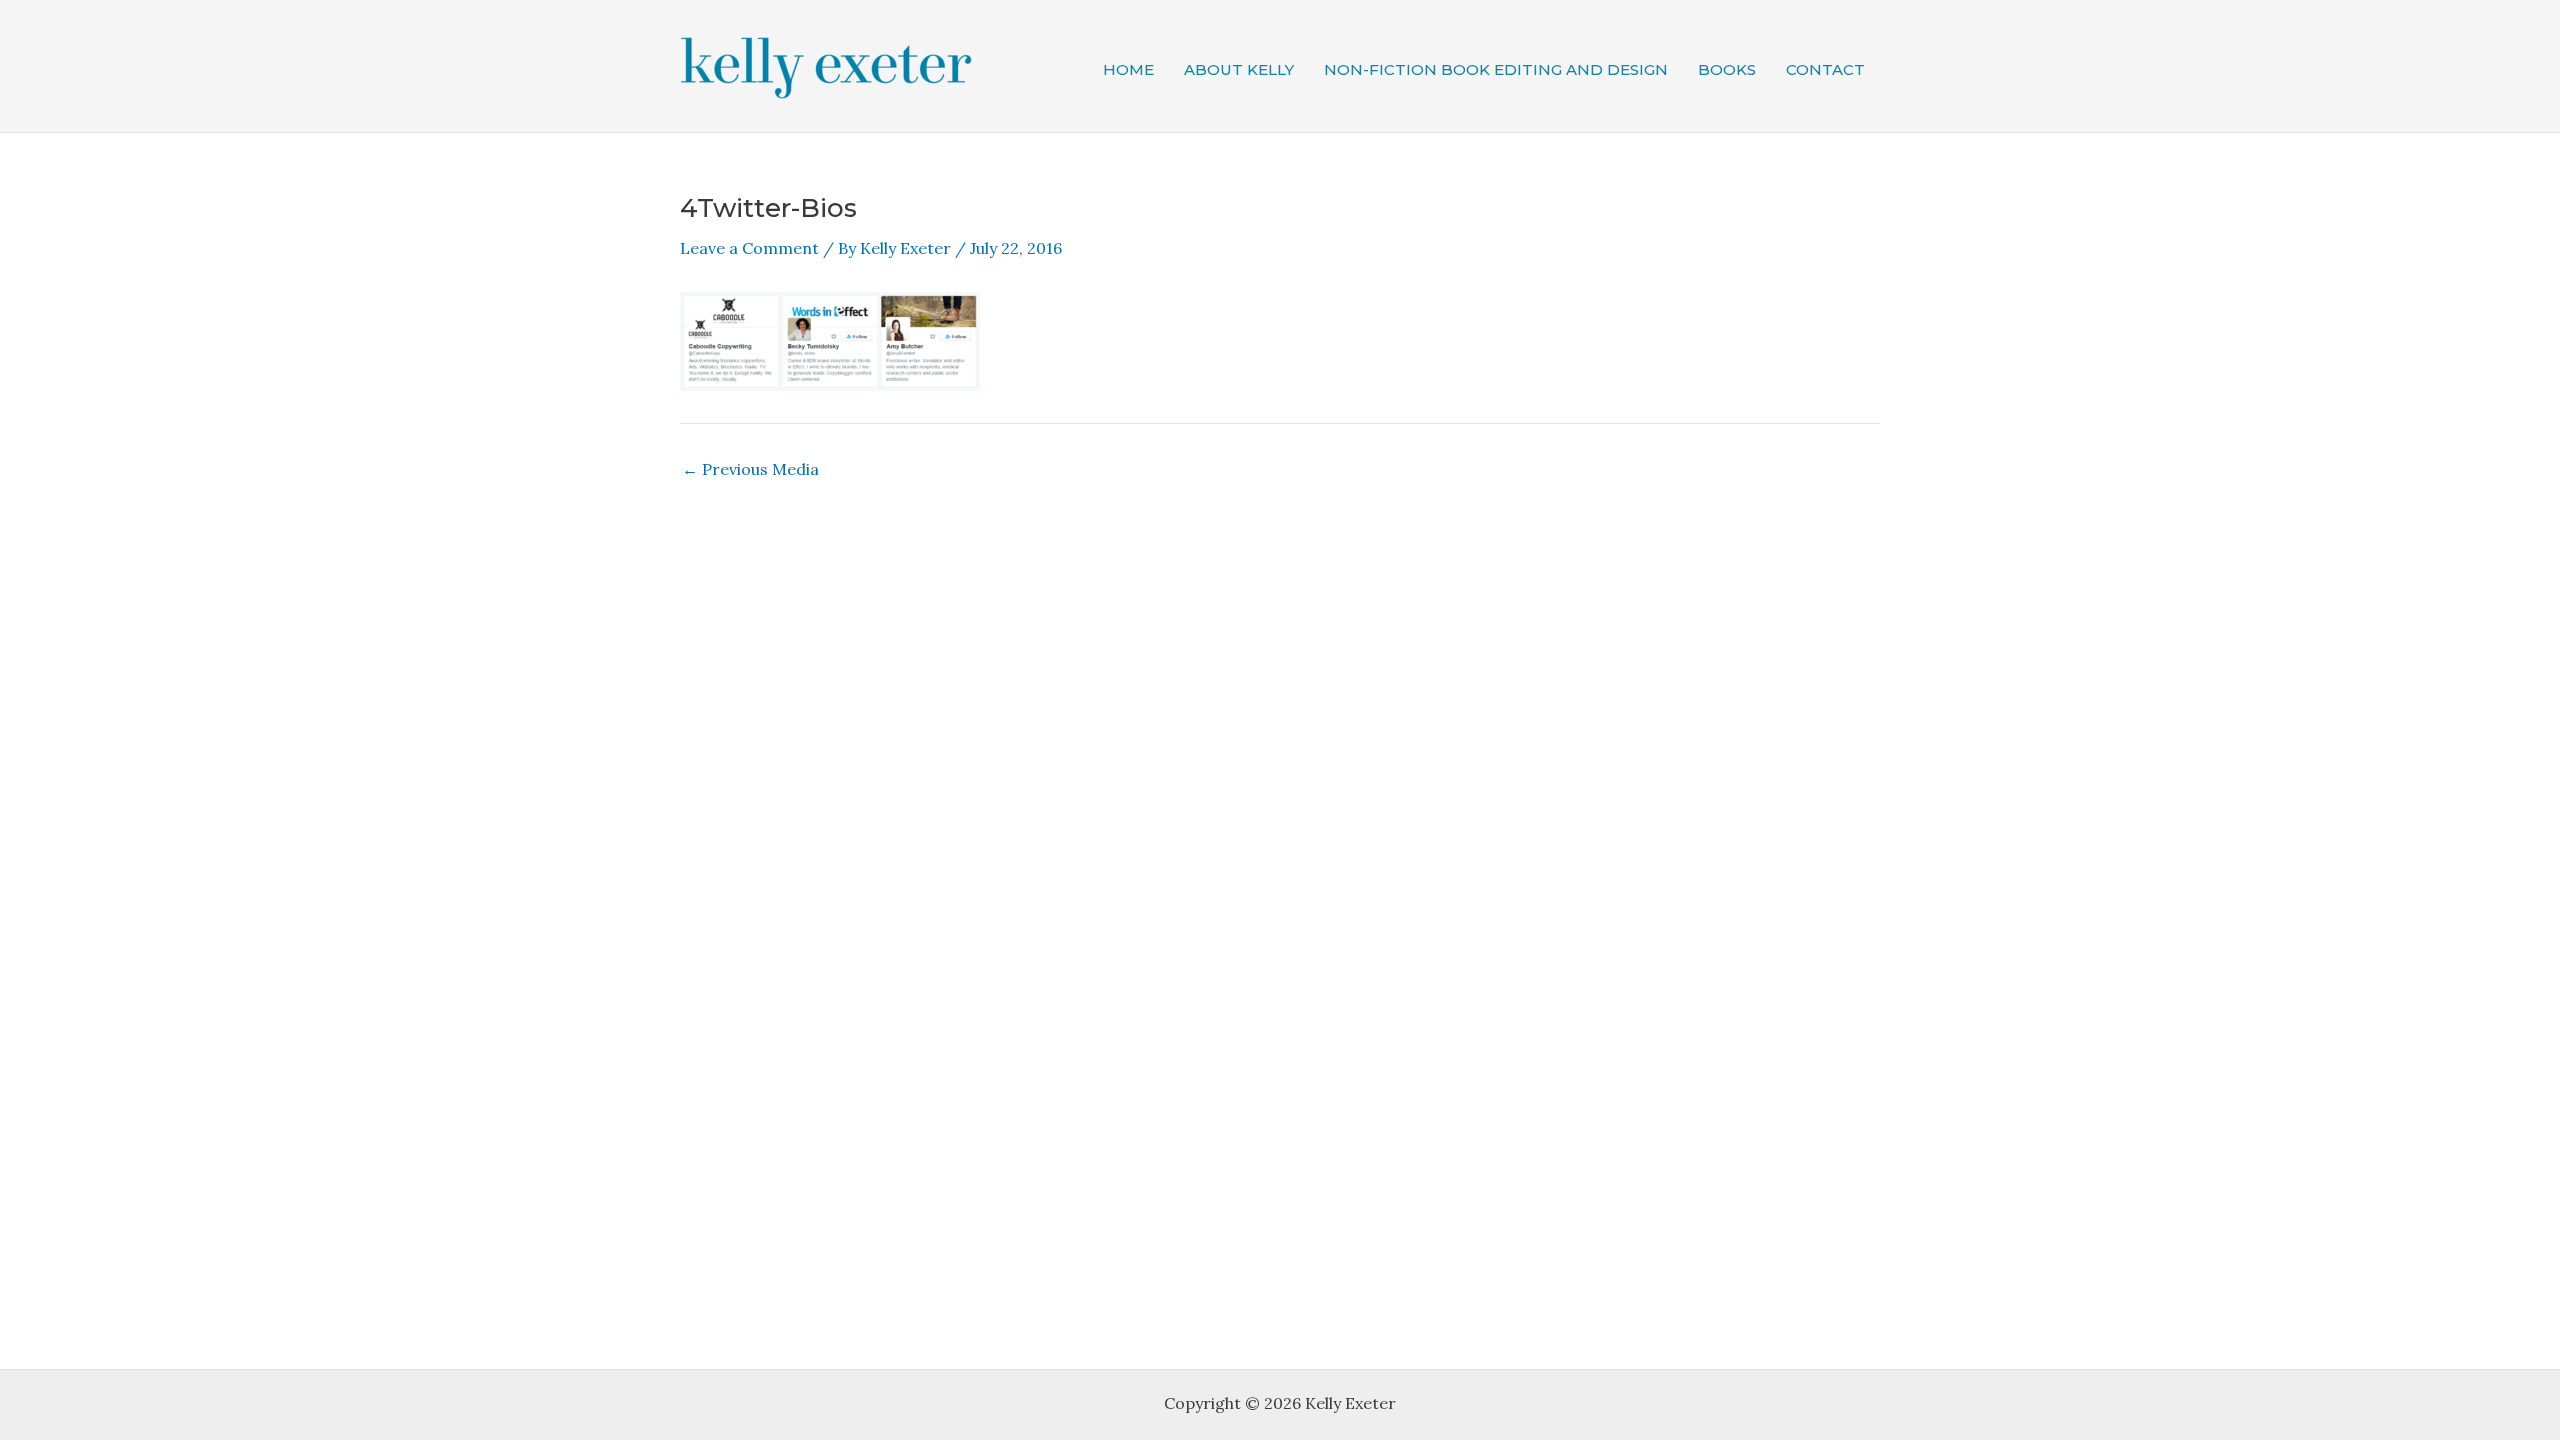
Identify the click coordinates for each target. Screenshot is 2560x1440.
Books (1727, 69)
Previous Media (750, 469)
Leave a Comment (749, 248)
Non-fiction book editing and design (1496, 69)
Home (1128, 69)
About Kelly (1239, 69)
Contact (1825, 69)
